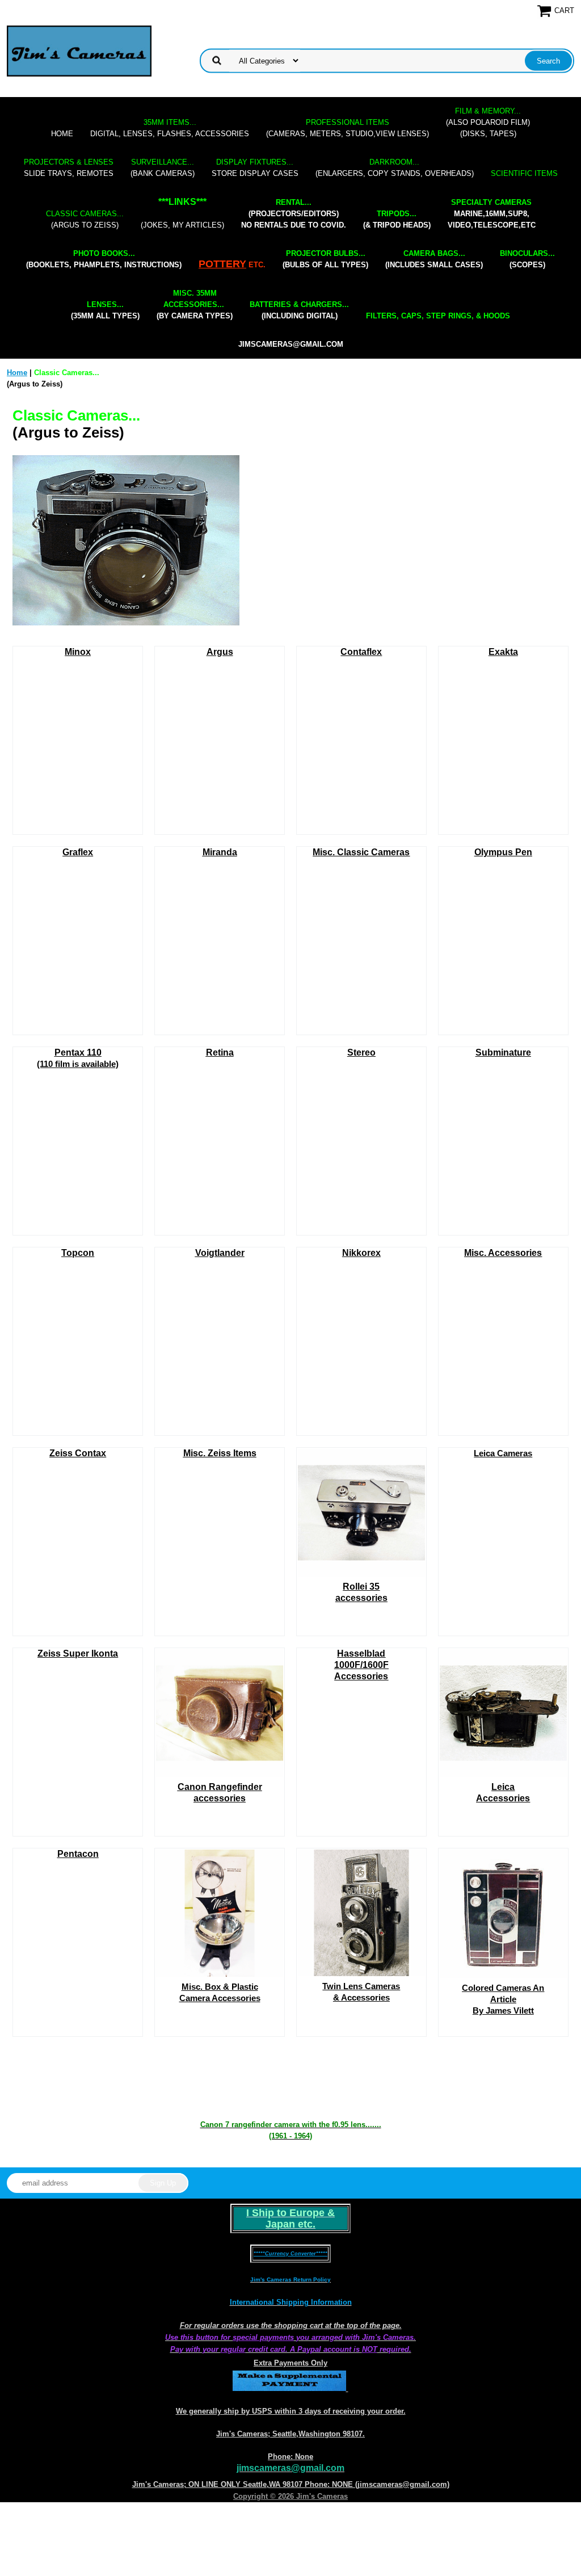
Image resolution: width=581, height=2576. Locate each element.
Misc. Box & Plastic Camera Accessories (220, 1992)
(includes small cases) (434, 259)
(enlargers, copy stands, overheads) (395, 168)
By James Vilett (503, 1999)
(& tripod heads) (397, 219)
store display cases (255, 168)
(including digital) (299, 310)
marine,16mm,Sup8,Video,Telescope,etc (492, 214)
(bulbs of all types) (325, 259)
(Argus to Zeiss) (85, 219)
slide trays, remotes (69, 168)
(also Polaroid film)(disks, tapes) (488, 122)
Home (62, 134)
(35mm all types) (105, 310)
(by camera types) (195, 304)
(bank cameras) (163, 168)
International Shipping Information (291, 2302)
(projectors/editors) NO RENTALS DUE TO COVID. (294, 214)
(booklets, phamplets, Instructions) (104, 259)
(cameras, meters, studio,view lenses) (348, 128)
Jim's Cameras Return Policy (290, 2279)
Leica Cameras (503, 1453)
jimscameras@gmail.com (291, 344)
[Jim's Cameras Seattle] (79, 51)
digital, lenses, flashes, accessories (170, 128)
